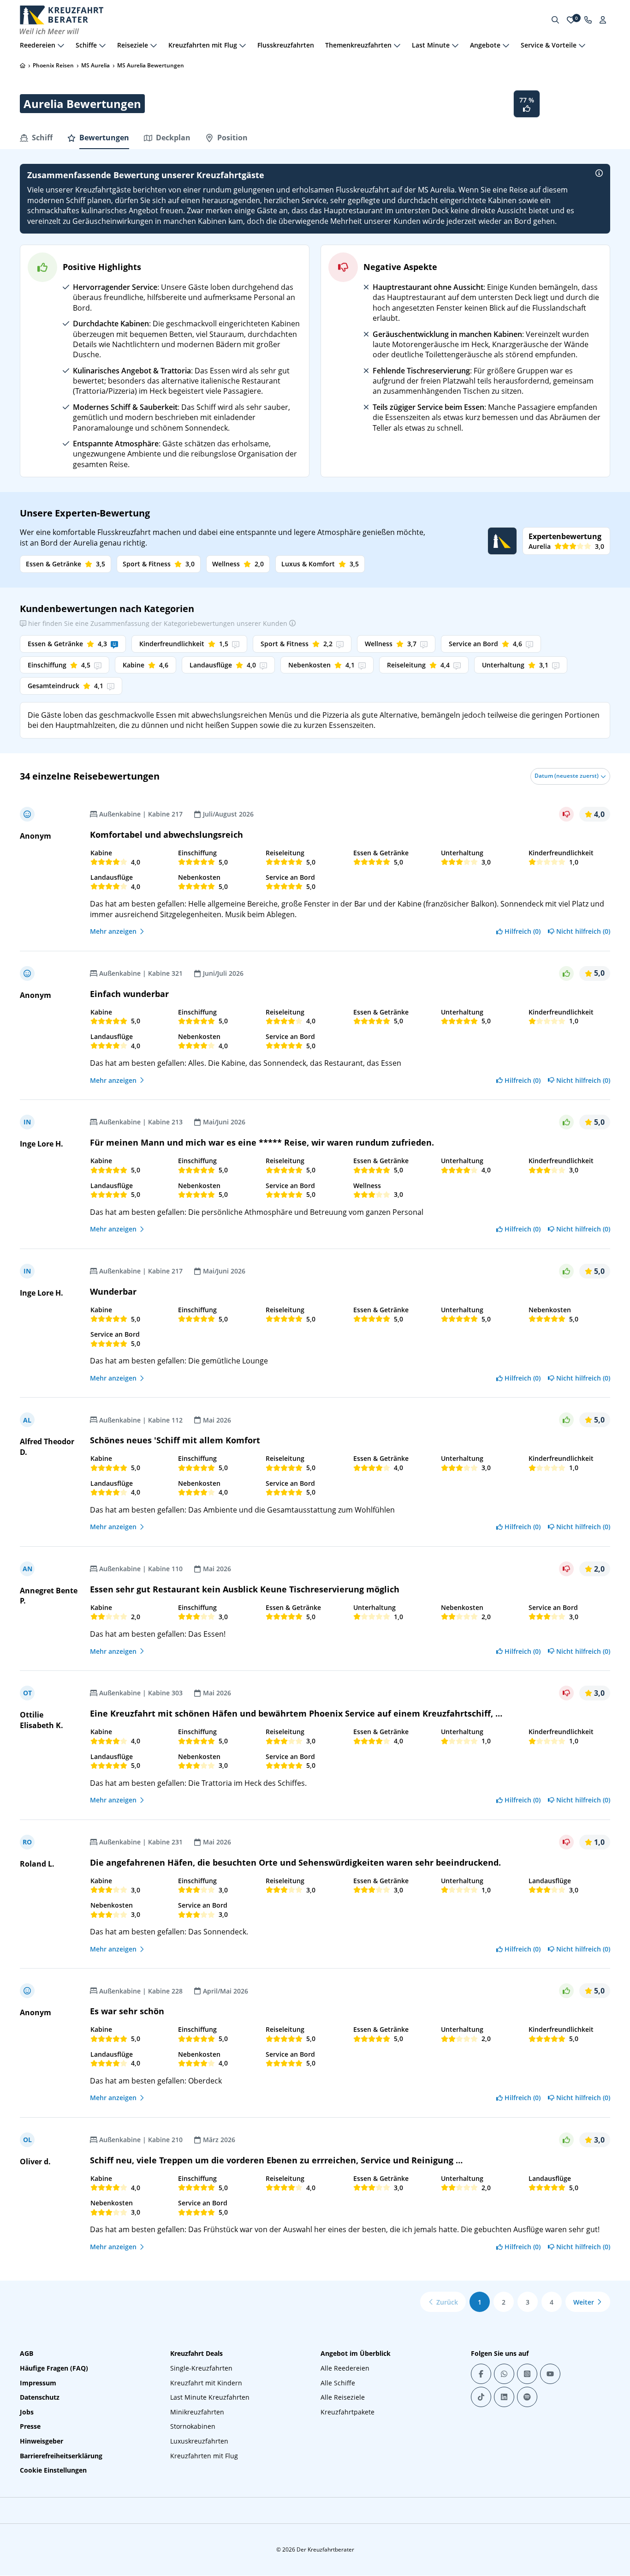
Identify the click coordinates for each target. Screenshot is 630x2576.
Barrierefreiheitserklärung (61, 2456)
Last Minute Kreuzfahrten (210, 2397)
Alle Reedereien (345, 2368)
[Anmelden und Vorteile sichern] (603, 20)
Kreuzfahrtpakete (348, 2412)
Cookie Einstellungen (53, 2470)
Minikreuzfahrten (197, 2412)
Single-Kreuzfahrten (201, 2368)
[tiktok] (481, 2397)
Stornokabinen (193, 2426)
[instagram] (527, 2374)
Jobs (27, 2412)
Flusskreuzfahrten (286, 45)
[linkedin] (504, 2397)
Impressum (38, 2383)
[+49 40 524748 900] (588, 20)
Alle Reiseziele (343, 2397)
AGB (27, 2353)
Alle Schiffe (338, 2383)
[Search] (555, 20)
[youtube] (550, 2374)
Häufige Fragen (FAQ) (54, 2368)
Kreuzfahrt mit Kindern (206, 2383)
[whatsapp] (504, 2374)
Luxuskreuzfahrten (199, 2441)
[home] (23, 66)
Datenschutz (40, 2397)
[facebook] (481, 2374)
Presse (30, 2426)
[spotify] (527, 2397)
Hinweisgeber (42, 2441)
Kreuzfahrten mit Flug (204, 2456)
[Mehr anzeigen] (61, 45)
